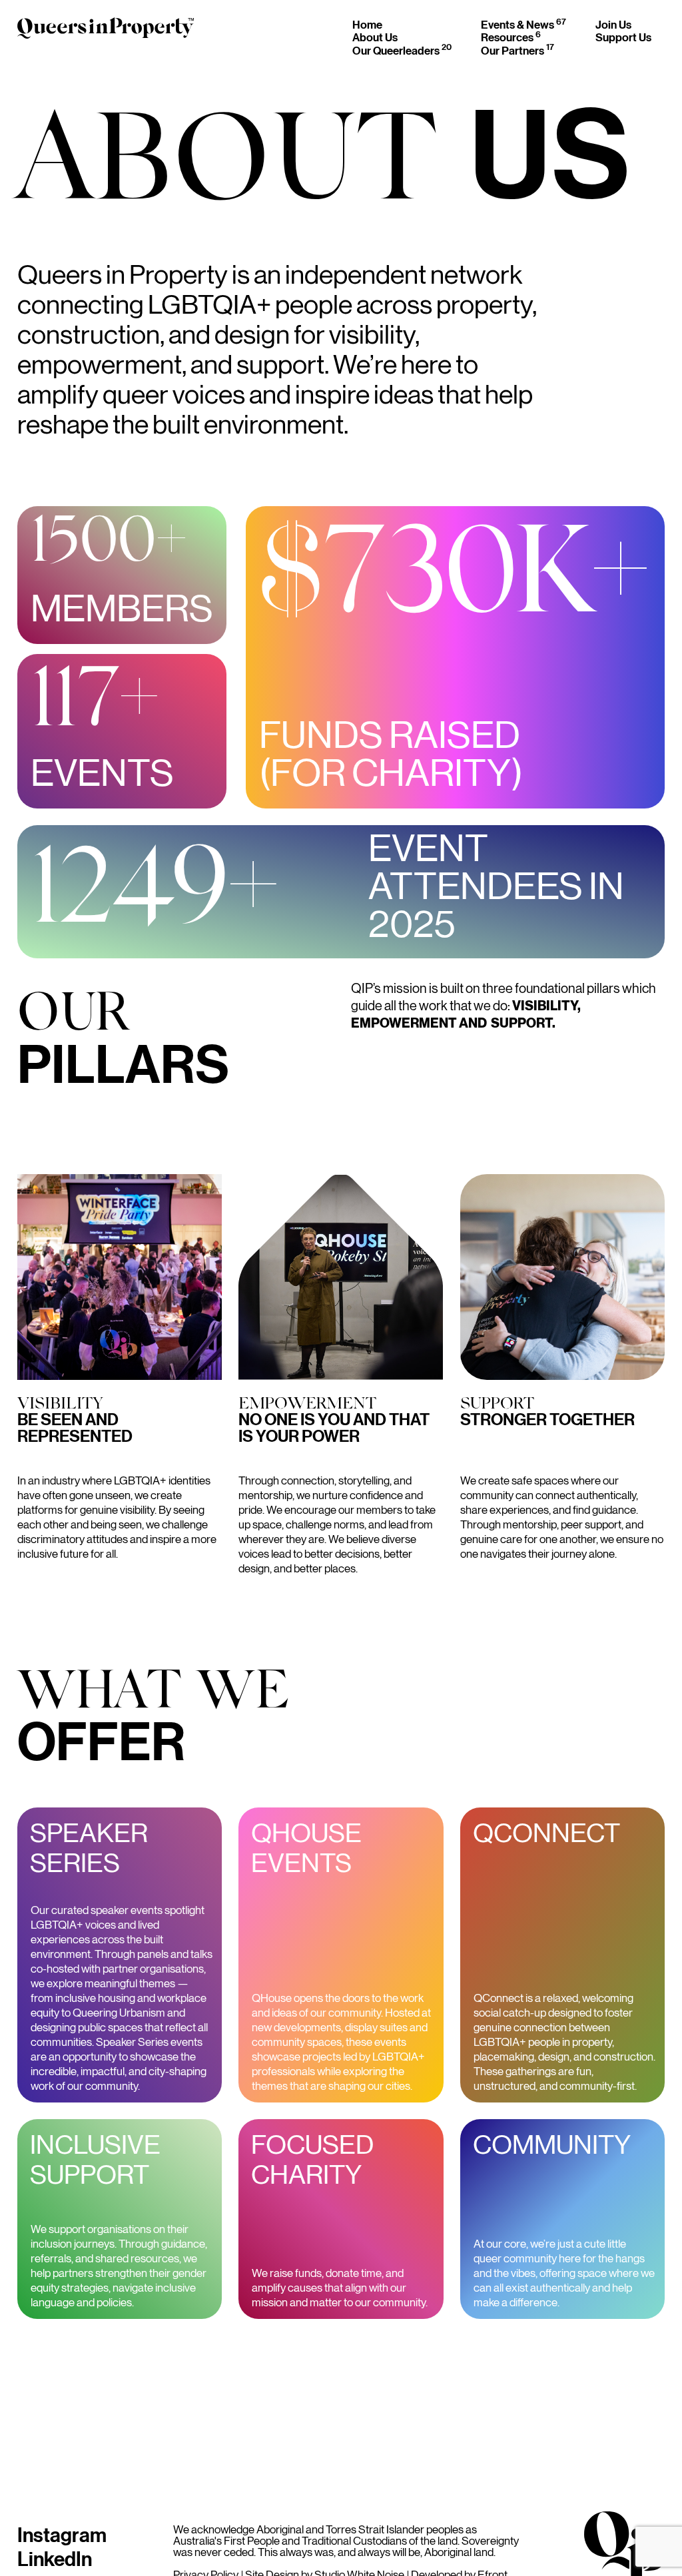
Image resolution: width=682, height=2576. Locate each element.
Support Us (623, 37)
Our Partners (517, 50)
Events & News (523, 24)
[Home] (106, 31)
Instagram (62, 2534)
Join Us (613, 24)
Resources (511, 37)
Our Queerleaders (402, 50)
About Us (375, 37)
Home (367, 24)
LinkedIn (55, 2558)
